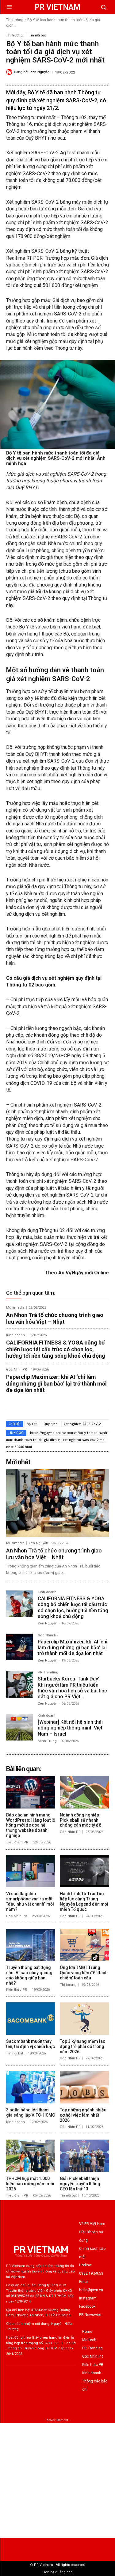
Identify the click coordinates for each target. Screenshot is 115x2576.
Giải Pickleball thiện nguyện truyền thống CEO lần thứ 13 (80, 2184)
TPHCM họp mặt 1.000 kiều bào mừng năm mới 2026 (30, 2184)
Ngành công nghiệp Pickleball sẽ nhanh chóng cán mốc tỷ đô (81, 1820)
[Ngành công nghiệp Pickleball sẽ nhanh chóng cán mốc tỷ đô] (84, 1792)
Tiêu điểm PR (17, 1842)
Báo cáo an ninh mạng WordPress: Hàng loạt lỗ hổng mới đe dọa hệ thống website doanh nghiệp (31, 1825)
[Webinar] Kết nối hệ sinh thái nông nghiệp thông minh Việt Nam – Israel (70, 1728)
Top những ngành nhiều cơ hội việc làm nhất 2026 (83, 2115)
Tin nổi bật (37, 35)
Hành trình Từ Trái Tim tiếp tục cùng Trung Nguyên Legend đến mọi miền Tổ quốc (84, 1901)
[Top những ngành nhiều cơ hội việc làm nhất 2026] (84, 2087)
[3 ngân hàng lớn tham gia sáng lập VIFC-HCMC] (31, 2087)
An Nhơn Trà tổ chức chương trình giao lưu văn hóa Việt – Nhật (55, 1318)
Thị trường (15, 20)
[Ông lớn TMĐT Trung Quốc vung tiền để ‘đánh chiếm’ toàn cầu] (84, 1945)
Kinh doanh (15, 1335)
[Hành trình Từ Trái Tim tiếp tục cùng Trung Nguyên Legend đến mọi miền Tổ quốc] (84, 1871)
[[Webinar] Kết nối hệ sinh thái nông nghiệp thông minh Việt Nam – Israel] (19, 1727)
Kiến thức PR (17, 1990)
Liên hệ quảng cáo (57, 2572)
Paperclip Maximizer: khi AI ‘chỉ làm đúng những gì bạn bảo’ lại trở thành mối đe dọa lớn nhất (56, 1383)
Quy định (51, 1424)
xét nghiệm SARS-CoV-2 (82, 1424)
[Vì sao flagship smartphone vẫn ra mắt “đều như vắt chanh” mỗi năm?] (31, 1871)
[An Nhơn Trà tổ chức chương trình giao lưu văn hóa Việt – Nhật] (57, 1503)
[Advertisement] (57, 2481)
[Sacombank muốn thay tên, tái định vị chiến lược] (31, 2019)
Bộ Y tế (32, 1424)
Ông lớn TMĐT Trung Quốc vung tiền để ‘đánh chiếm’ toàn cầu (84, 1973)
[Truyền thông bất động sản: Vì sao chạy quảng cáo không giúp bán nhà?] (31, 1945)
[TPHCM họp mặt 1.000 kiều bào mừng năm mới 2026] (31, 2156)
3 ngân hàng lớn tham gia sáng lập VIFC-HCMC (31, 2112)
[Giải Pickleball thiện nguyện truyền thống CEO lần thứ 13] (84, 2156)
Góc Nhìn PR (17, 1369)
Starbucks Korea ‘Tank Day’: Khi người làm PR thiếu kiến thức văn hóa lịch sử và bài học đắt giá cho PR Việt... (72, 1688)
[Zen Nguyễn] (10, 72)
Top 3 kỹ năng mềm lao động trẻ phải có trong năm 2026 (83, 2046)
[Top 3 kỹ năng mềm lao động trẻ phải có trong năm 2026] (84, 2019)
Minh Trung (47, 1741)
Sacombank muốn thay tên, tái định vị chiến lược (31, 2044)
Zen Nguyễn (40, 72)
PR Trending (48, 1673)
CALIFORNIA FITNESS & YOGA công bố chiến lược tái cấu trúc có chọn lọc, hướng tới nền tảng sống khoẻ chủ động (56, 1349)
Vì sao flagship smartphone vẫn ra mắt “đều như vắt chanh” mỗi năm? (30, 1901)
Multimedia (15, 1308)
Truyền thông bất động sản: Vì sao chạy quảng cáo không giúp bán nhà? (29, 1975)
